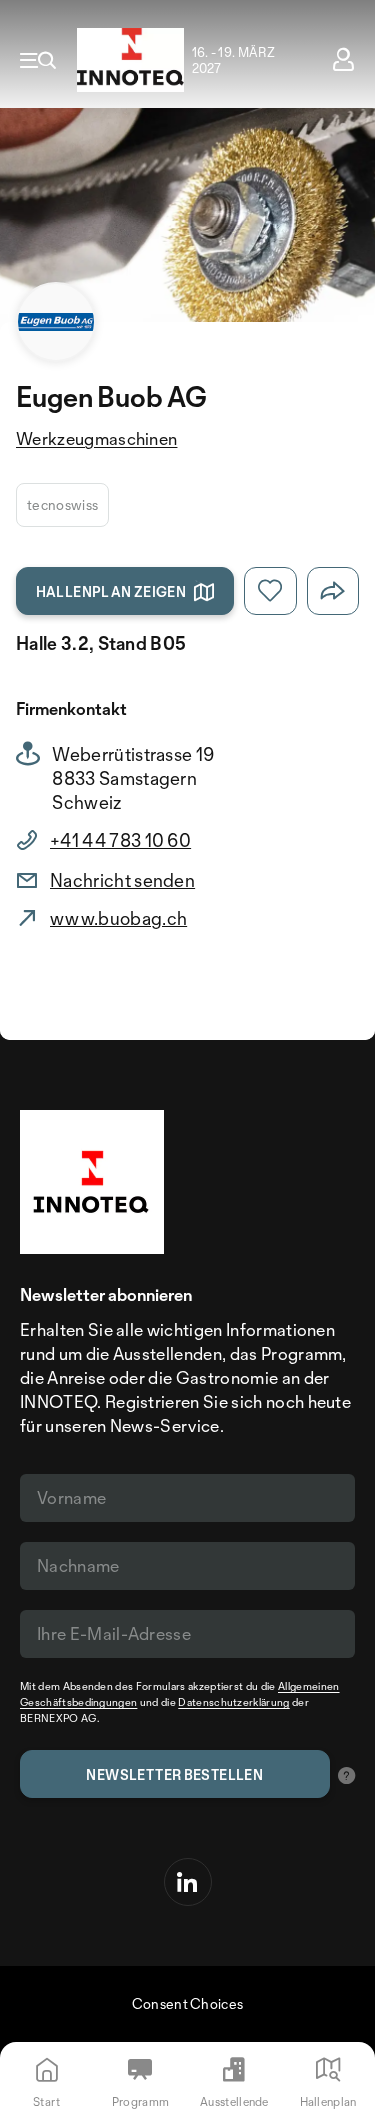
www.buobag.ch (118, 918)
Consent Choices (188, 2003)
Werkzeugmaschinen (96, 438)
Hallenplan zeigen (111, 591)
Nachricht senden (122, 880)
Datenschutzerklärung (233, 1702)
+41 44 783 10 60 (120, 840)
